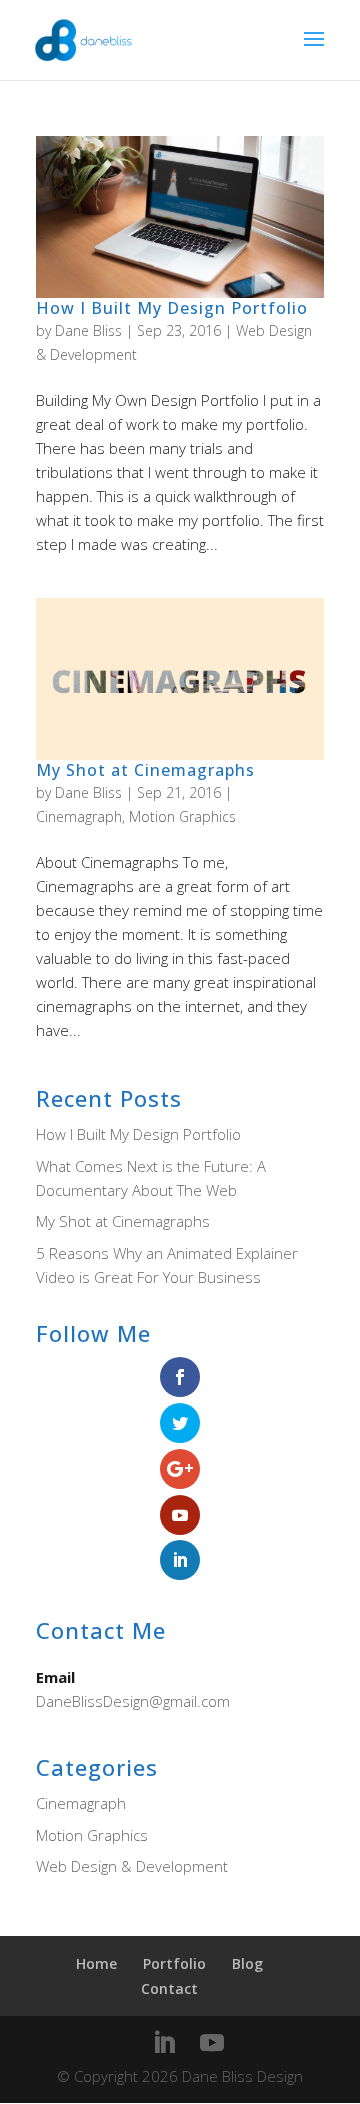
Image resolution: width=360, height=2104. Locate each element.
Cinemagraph (79, 816)
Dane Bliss (88, 330)
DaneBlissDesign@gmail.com (133, 1701)
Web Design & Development (132, 1866)
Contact (169, 1988)
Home (96, 1963)
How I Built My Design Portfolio (172, 308)
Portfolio (174, 1963)
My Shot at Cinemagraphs (145, 770)
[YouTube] (212, 2043)
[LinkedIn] (164, 2043)
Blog (247, 1963)
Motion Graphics (182, 816)
